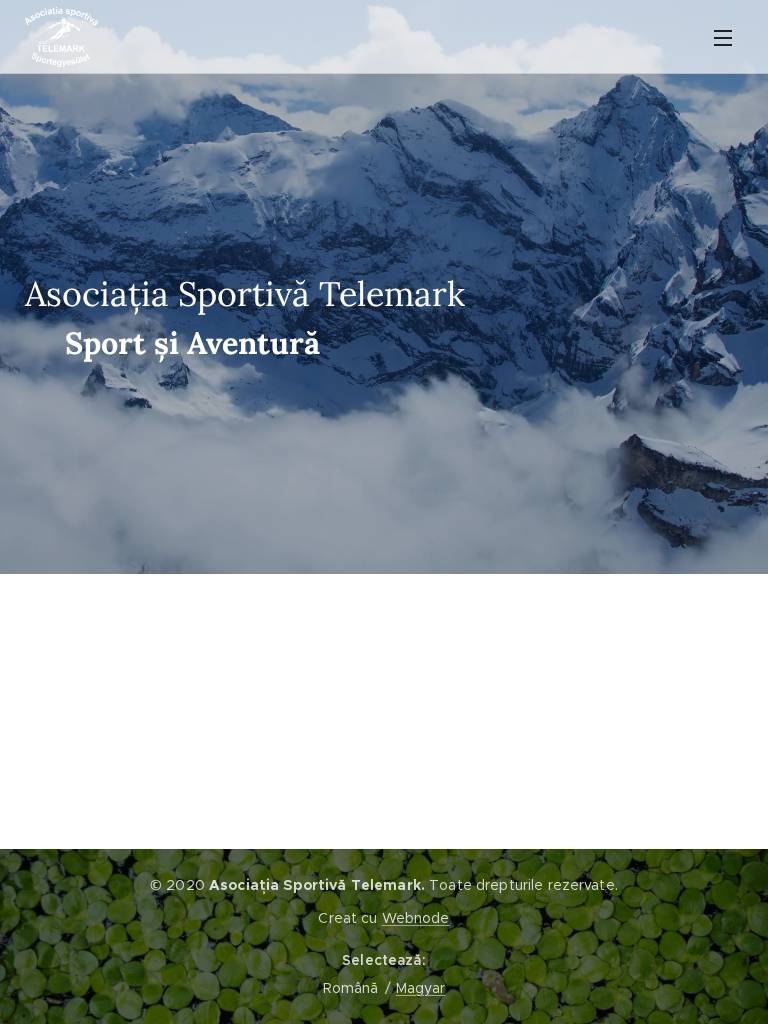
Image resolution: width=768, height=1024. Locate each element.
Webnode (416, 918)
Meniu (723, 37)
